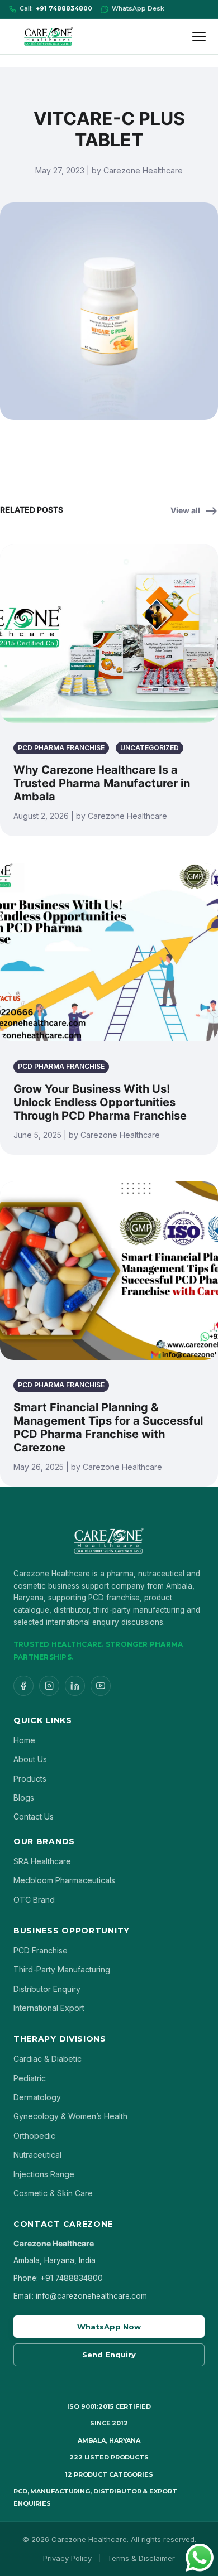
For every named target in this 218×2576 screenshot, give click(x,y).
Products (30, 1779)
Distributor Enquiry (47, 1989)
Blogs (24, 1798)
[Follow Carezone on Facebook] (23, 1686)
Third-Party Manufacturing (62, 1969)
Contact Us (34, 1817)
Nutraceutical (37, 2155)
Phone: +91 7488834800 (58, 2278)
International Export (49, 2008)
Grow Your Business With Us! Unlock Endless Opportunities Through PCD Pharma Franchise (100, 1102)
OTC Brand (34, 1900)
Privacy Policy (67, 2558)
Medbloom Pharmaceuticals (64, 1880)
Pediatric (30, 2078)
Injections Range (44, 2174)
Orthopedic (34, 2136)
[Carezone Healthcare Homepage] (48, 37)
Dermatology (37, 2097)
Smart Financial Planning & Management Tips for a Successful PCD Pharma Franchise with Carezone (108, 1427)
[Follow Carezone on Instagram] (49, 1686)
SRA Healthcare (42, 1861)
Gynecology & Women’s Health (70, 2116)
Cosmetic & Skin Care (53, 2193)
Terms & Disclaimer (141, 2558)
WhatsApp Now (109, 2327)
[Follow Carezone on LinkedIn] (75, 1686)
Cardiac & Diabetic (48, 2059)
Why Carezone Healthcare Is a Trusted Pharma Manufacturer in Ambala (102, 783)
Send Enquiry (109, 2355)
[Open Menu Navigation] (201, 37)
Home (24, 1740)
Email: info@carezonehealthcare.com (80, 2296)
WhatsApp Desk (138, 9)
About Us (30, 1759)
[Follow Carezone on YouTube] (101, 1686)
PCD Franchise (41, 1950)
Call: (56, 9)
